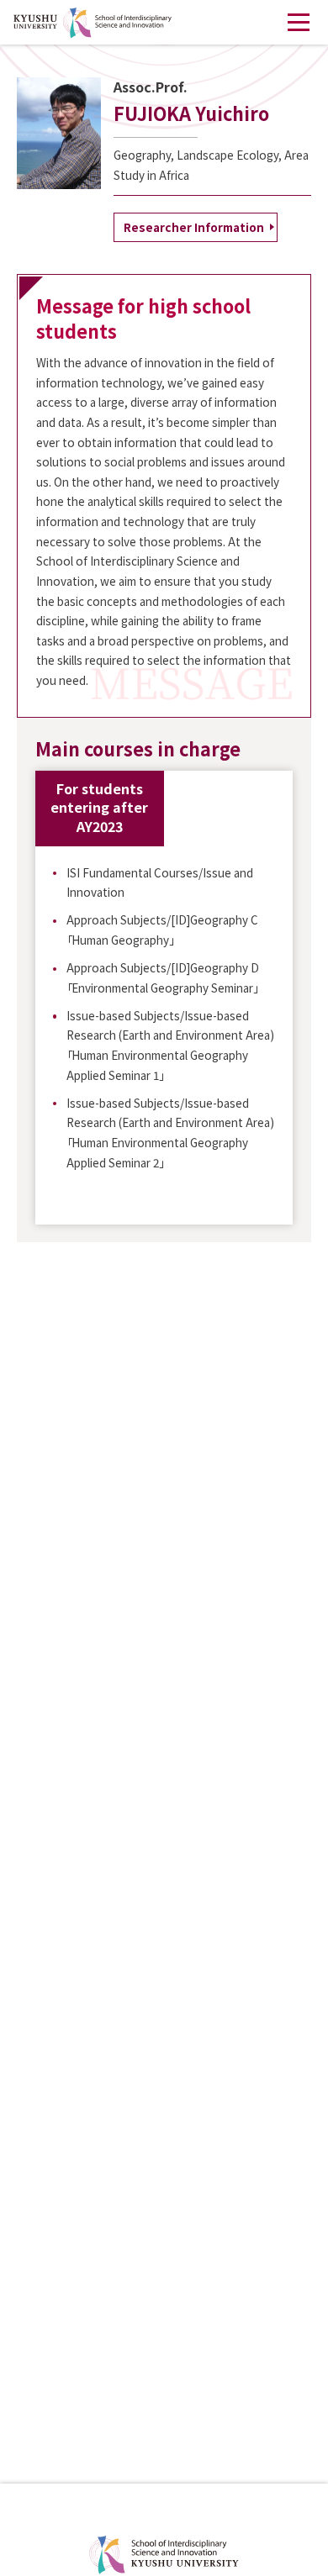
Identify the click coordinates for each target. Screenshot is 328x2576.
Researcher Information (194, 227)
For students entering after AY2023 (99, 807)
